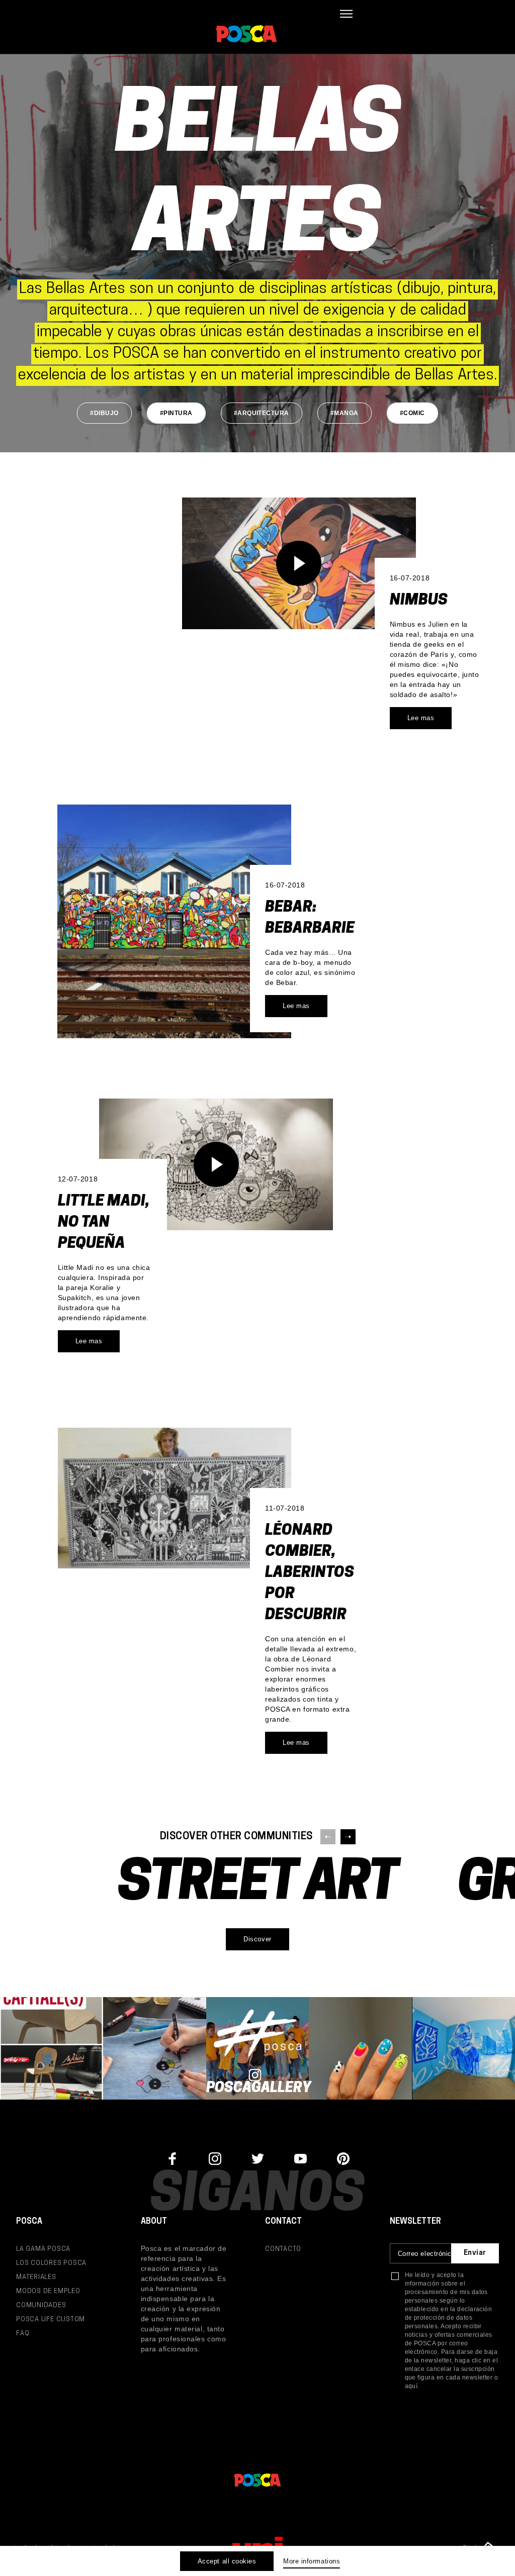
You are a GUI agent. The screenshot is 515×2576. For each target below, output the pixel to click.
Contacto (283, 2249)
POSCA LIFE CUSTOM (51, 2319)
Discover (257, 1939)
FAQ (23, 2334)
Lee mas (421, 718)
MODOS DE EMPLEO (48, 2291)
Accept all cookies (227, 2561)
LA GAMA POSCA (43, 2249)
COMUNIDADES (41, 2305)
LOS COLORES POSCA (51, 2263)
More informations (312, 2561)
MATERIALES (36, 2277)
